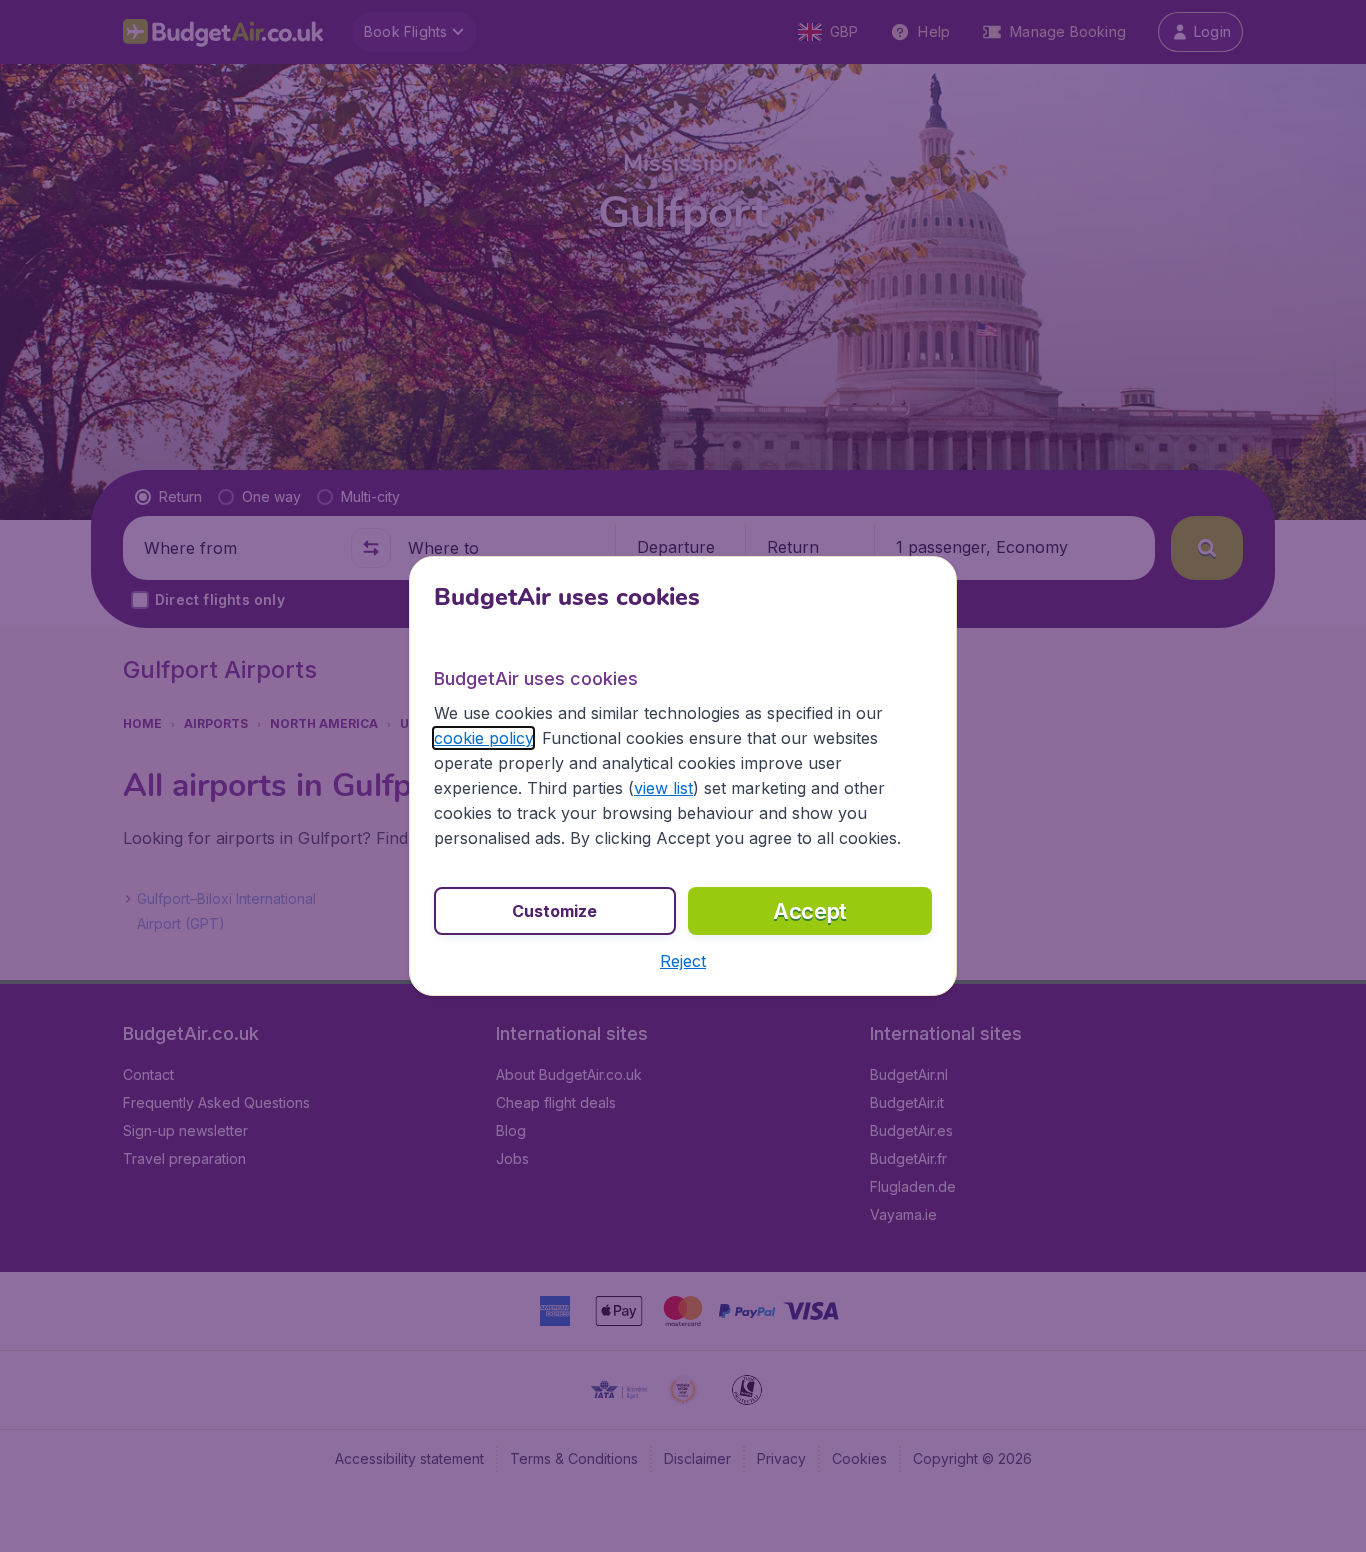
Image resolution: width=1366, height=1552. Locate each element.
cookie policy (483, 738)
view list (663, 788)
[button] (683, 961)
